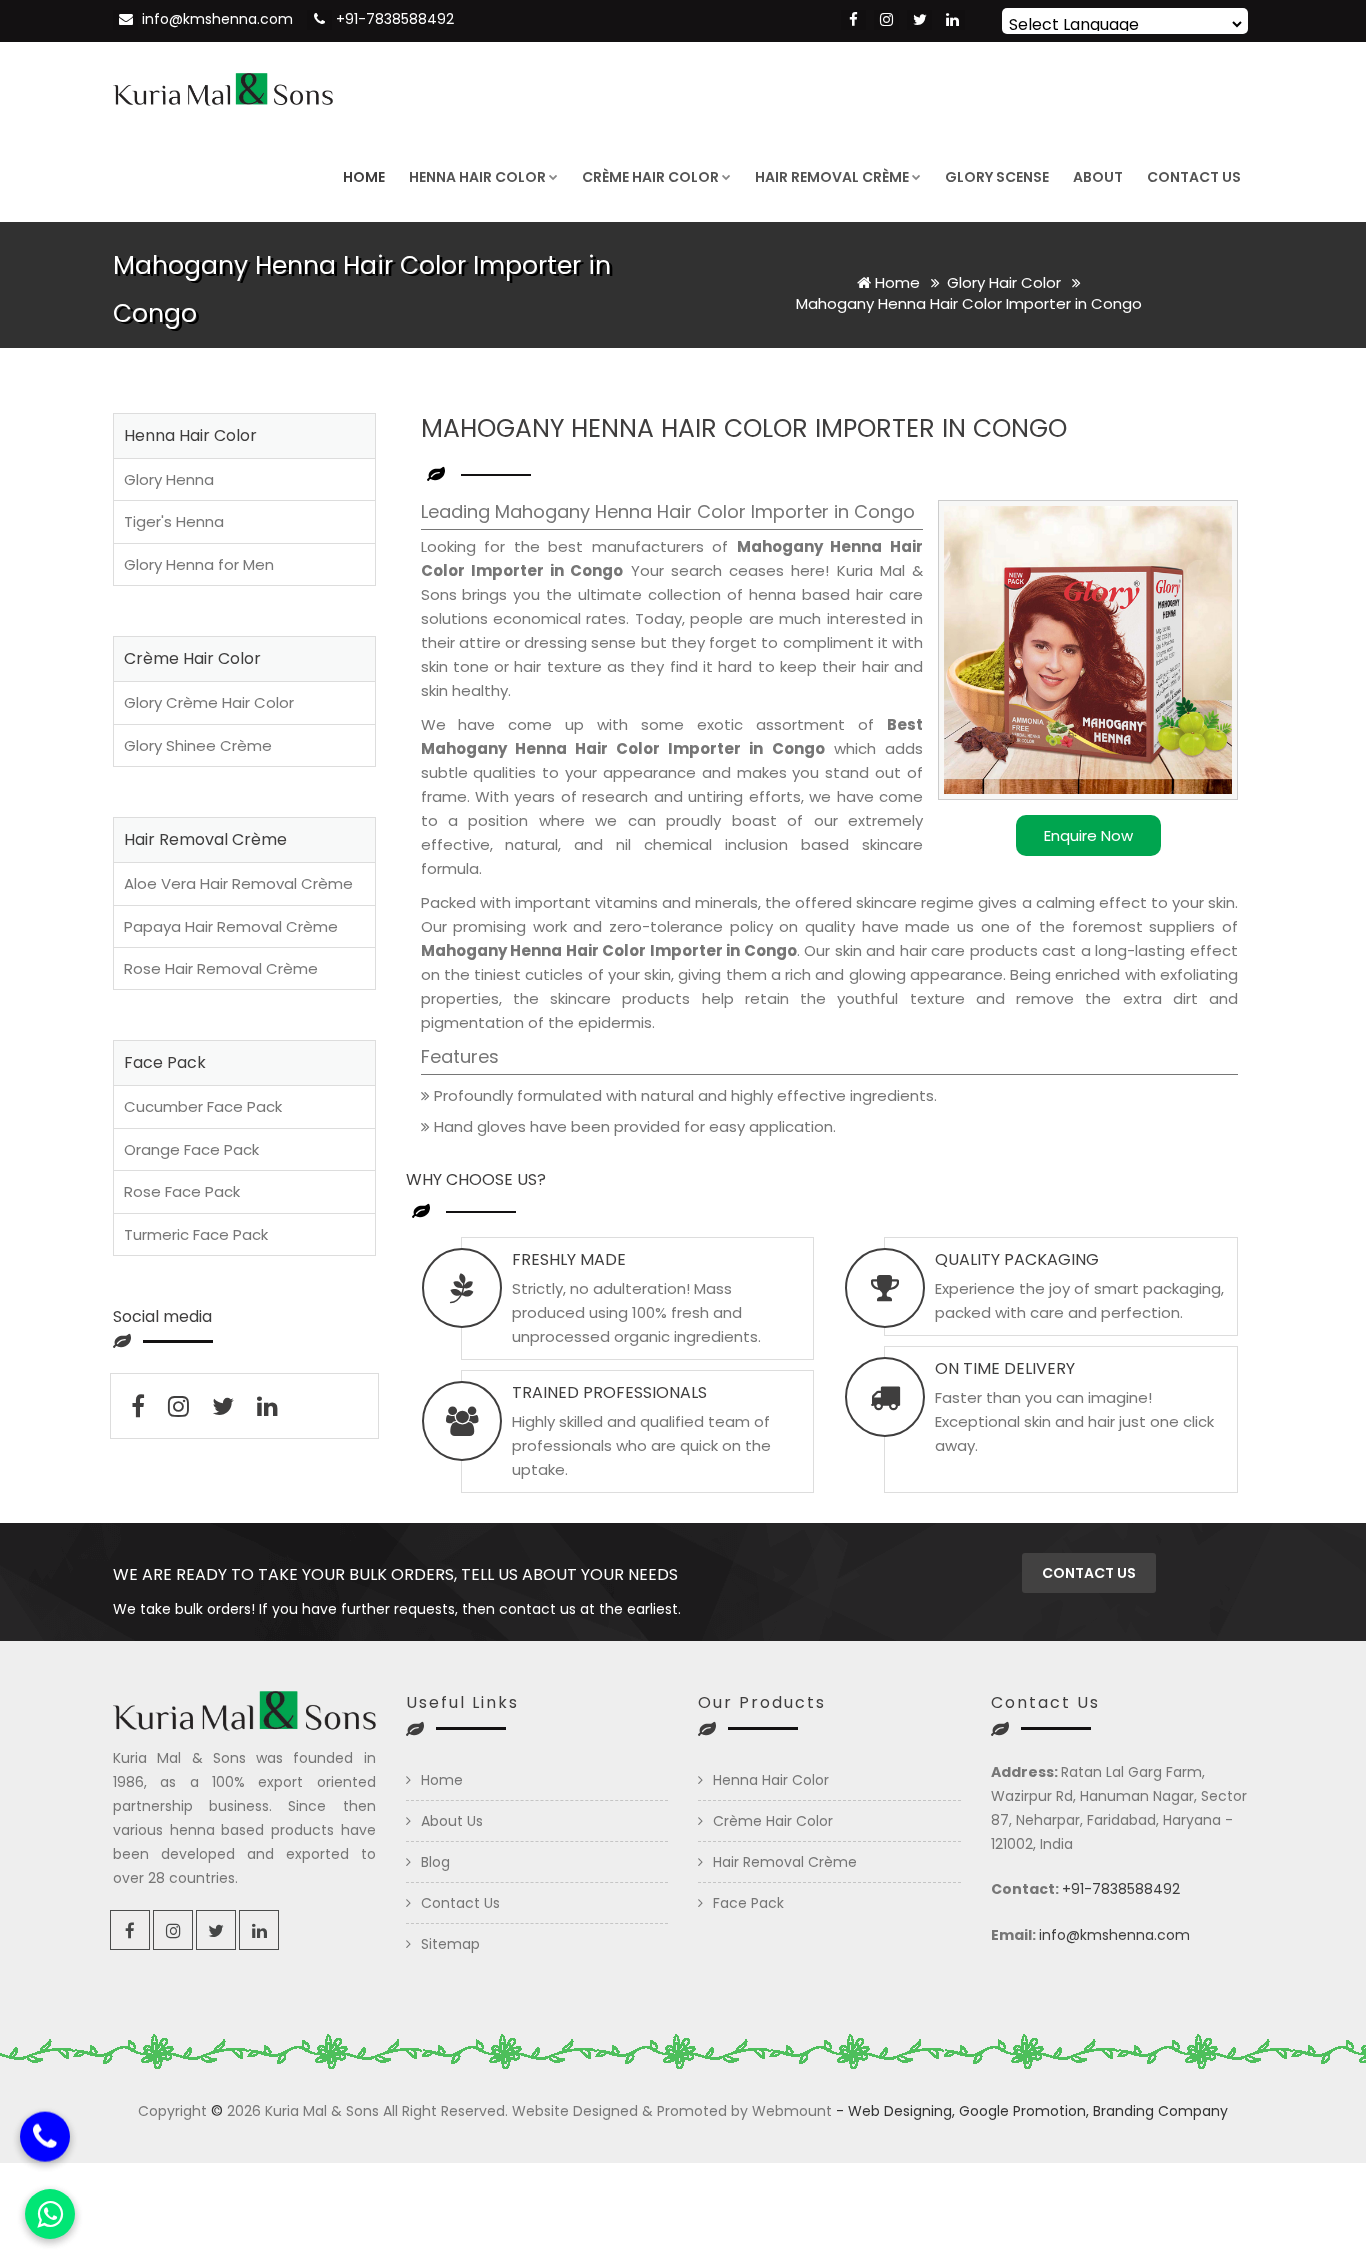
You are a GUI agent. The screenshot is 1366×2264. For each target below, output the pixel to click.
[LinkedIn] (952, 20)
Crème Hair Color (650, 177)
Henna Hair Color (477, 177)
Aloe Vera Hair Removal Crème (238, 883)
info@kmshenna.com (217, 19)
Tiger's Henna (174, 521)
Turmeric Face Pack (196, 1234)
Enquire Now (1088, 835)
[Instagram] (886, 20)
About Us (452, 1821)
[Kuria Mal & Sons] (223, 87)
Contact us (1089, 1573)
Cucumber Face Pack (203, 1106)
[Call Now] (45, 2139)
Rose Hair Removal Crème (221, 968)
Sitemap (450, 1944)
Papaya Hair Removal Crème (231, 926)
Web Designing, (901, 2111)
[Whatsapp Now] (50, 2214)
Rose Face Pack (182, 1191)
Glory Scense (997, 177)
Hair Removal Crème (832, 177)
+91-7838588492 (395, 19)
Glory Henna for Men (199, 564)
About (1098, 177)
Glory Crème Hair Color (209, 702)
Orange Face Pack (191, 1149)
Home (364, 177)
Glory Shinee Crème (198, 745)
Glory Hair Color (1006, 282)
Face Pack (748, 1903)
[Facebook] (853, 20)
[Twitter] (919, 20)
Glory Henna (169, 479)
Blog (435, 1862)
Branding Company (1160, 2111)
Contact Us (1194, 177)
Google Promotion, (1024, 2111)
